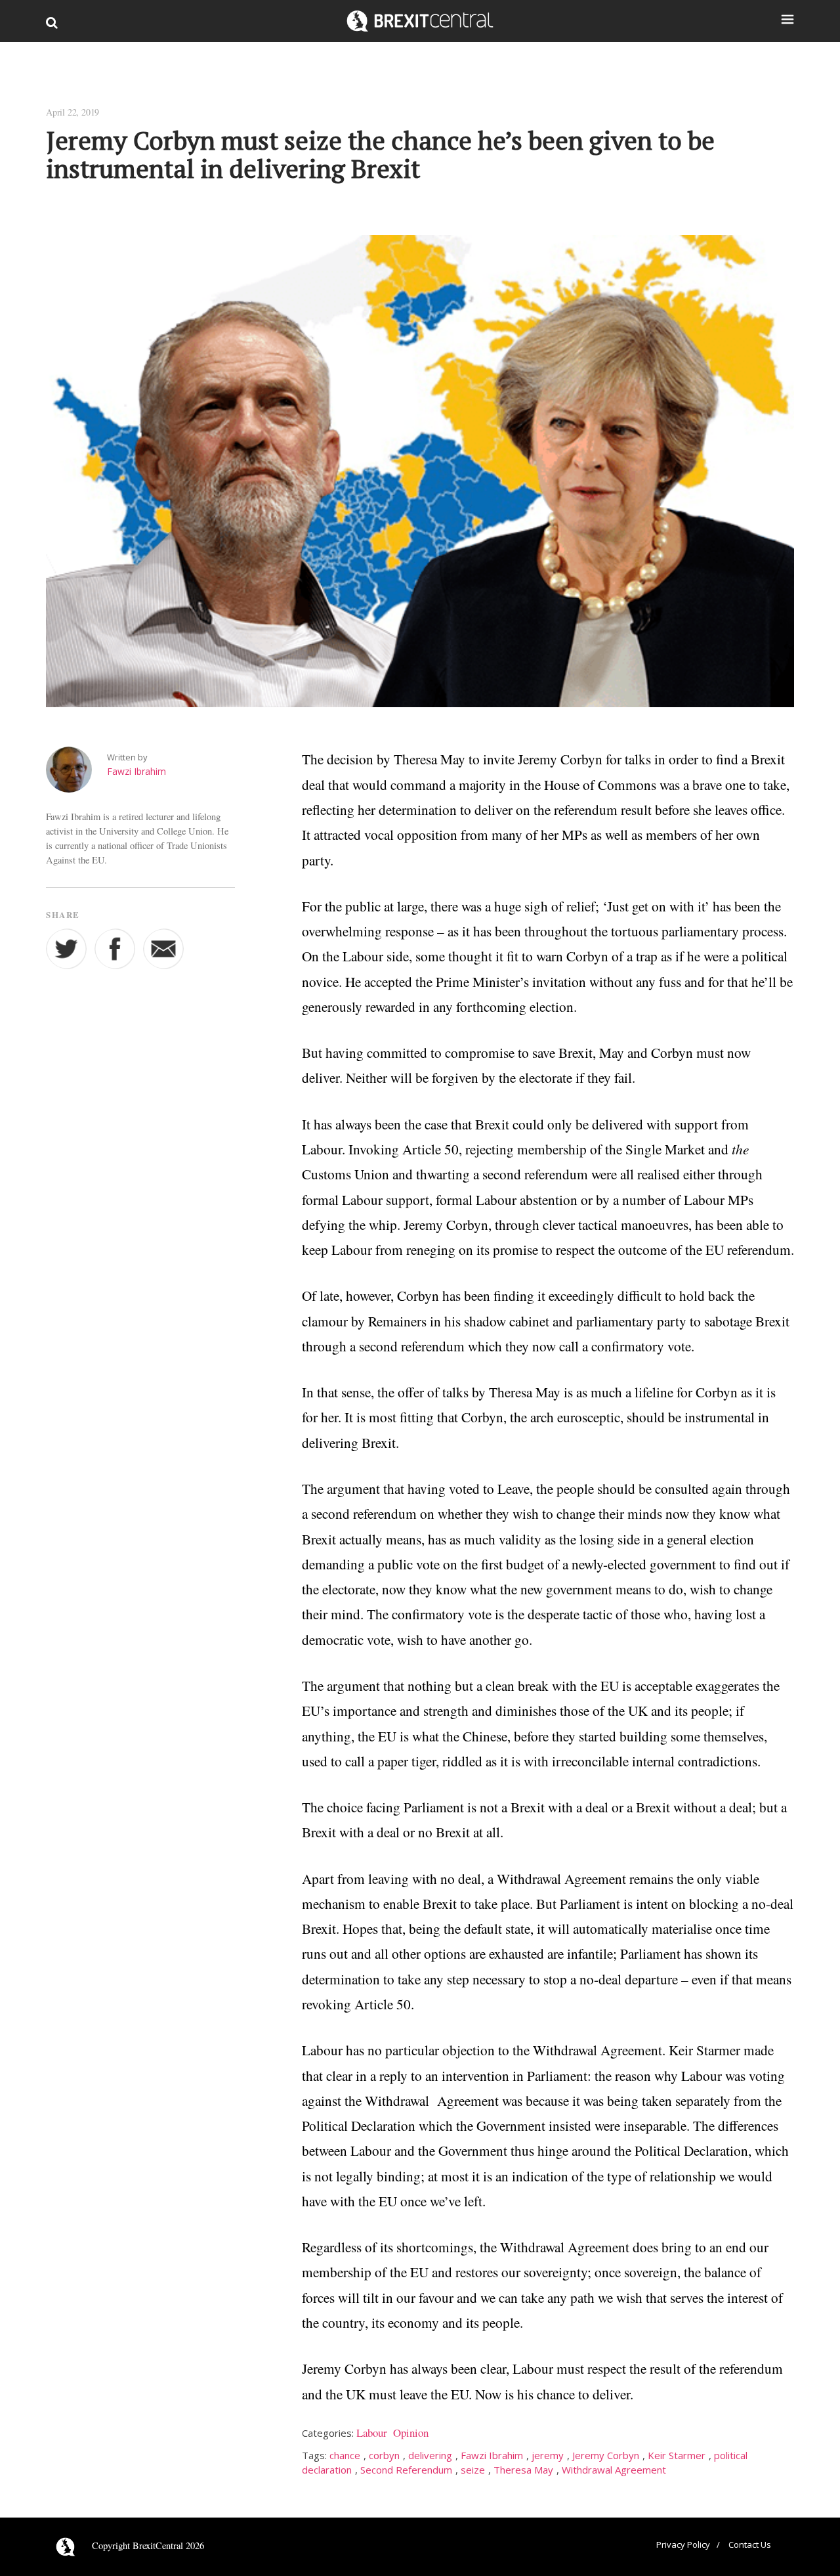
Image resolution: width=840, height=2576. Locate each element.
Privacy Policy (683, 2544)
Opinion (411, 2433)
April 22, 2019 (73, 112)
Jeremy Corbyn (606, 2455)
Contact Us (750, 2544)
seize (473, 2470)
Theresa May (523, 2470)
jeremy (548, 2455)
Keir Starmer (677, 2455)
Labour (372, 2433)
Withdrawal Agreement (614, 2470)
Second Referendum (406, 2470)
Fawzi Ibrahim (136, 771)
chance (345, 2455)
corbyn (384, 2455)
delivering (430, 2455)
